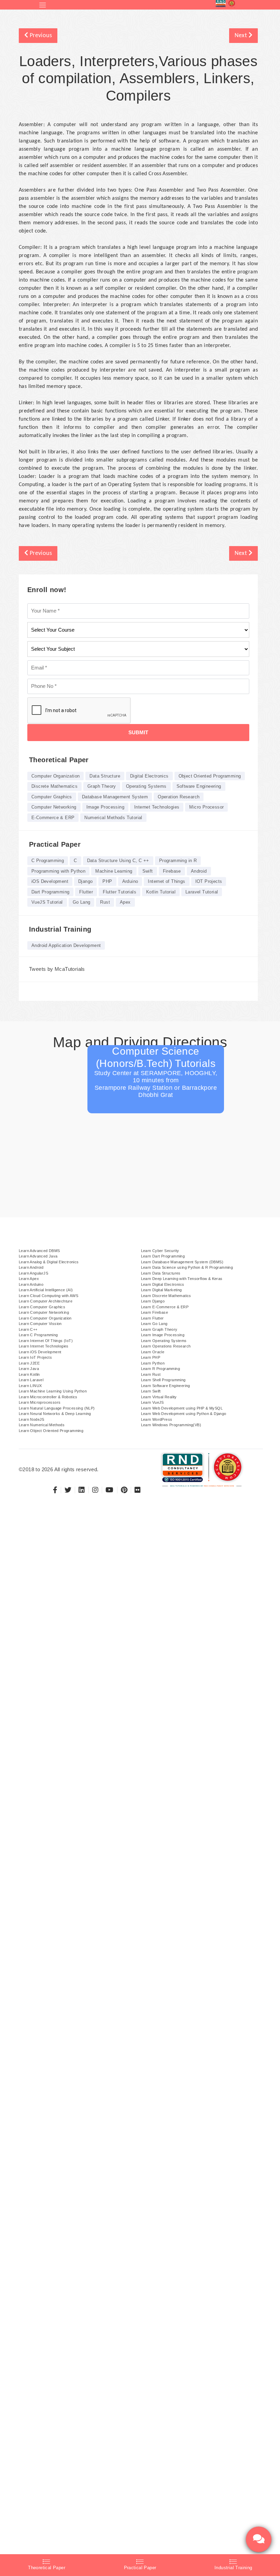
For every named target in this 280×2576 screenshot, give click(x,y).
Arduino (130, 881)
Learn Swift (151, 1391)
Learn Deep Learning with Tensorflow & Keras (182, 1279)
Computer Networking (54, 807)
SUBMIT (138, 732)
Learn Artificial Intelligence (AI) (46, 1290)
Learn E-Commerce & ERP (165, 1307)
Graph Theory (102, 786)
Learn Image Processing (163, 1335)
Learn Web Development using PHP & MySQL (182, 1408)
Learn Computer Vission (40, 1324)
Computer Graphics (52, 797)
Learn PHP (151, 1357)
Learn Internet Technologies (44, 1346)
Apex (125, 902)
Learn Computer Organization (45, 1318)
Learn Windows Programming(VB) (171, 1425)
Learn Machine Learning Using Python (53, 1391)
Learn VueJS (152, 1402)
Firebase (172, 871)
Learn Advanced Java (38, 1256)
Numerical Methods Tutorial (113, 818)
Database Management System (115, 797)
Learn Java (29, 1369)
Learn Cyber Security (160, 1251)
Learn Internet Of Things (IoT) (46, 1341)
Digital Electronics (149, 776)
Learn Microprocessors (40, 1402)
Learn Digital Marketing (162, 1290)
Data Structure (105, 776)
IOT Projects (209, 881)
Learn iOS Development (40, 1352)
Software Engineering (199, 786)
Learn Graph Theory (159, 1329)
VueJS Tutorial (47, 902)
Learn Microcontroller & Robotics (48, 1397)
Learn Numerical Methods (42, 1425)
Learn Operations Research (166, 1346)
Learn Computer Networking (44, 1312)
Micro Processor (206, 807)
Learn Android (31, 1267)
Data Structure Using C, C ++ (118, 861)
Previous (40, 36)
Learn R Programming (161, 1369)
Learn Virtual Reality (159, 1397)
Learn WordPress (157, 1419)
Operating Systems (146, 786)
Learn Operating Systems (164, 1341)
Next (242, 36)
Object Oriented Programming (210, 776)
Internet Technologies (157, 807)
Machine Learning (114, 871)
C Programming (48, 861)
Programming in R (178, 861)
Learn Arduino (31, 1284)
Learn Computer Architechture (46, 1301)
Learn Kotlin (29, 1374)
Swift (148, 871)
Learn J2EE (29, 1363)
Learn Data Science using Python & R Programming (187, 1267)
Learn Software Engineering (166, 1386)
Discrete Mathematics (54, 786)
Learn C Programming (38, 1335)
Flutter (86, 892)
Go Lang (82, 902)
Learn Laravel (31, 1380)
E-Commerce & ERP (53, 818)
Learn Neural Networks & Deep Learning (55, 1414)
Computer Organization (55, 776)
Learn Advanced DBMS (39, 1251)
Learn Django (153, 1301)
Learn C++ (28, 1329)
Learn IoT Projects (35, 1357)
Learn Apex (29, 1279)
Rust (105, 902)
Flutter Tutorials (120, 892)
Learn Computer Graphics (42, 1307)
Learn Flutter (152, 1318)
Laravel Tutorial (202, 892)
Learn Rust (151, 1374)
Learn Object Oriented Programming (51, 1431)
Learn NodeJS (32, 1419)
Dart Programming (50, 892)
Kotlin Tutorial (161, 892)
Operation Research (179, 797)
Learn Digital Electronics (163, 1284)
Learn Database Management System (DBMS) (182, 1262)
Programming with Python (58, 871)
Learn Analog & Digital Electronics (49, 1262)
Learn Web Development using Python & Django (184, 1414)
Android (199, 871)
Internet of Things (166, 881)
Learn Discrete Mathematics (166, 1296)
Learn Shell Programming (163, 1380)
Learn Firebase (155, 1312)
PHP (107, 881)
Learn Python (153, 1363)
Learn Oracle (153, 1352)
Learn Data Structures (161, 1273)
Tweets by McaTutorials (57, 969)
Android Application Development (66, 945)
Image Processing (105, 807)
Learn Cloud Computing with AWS (48, 1296)
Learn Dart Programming (163, 1256)
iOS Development (50, 881)
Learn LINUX (30, 1386)
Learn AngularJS (33, 1273)
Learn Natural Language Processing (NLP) (57, 1408)
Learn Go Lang (154, 1324)
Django (85, 881)
